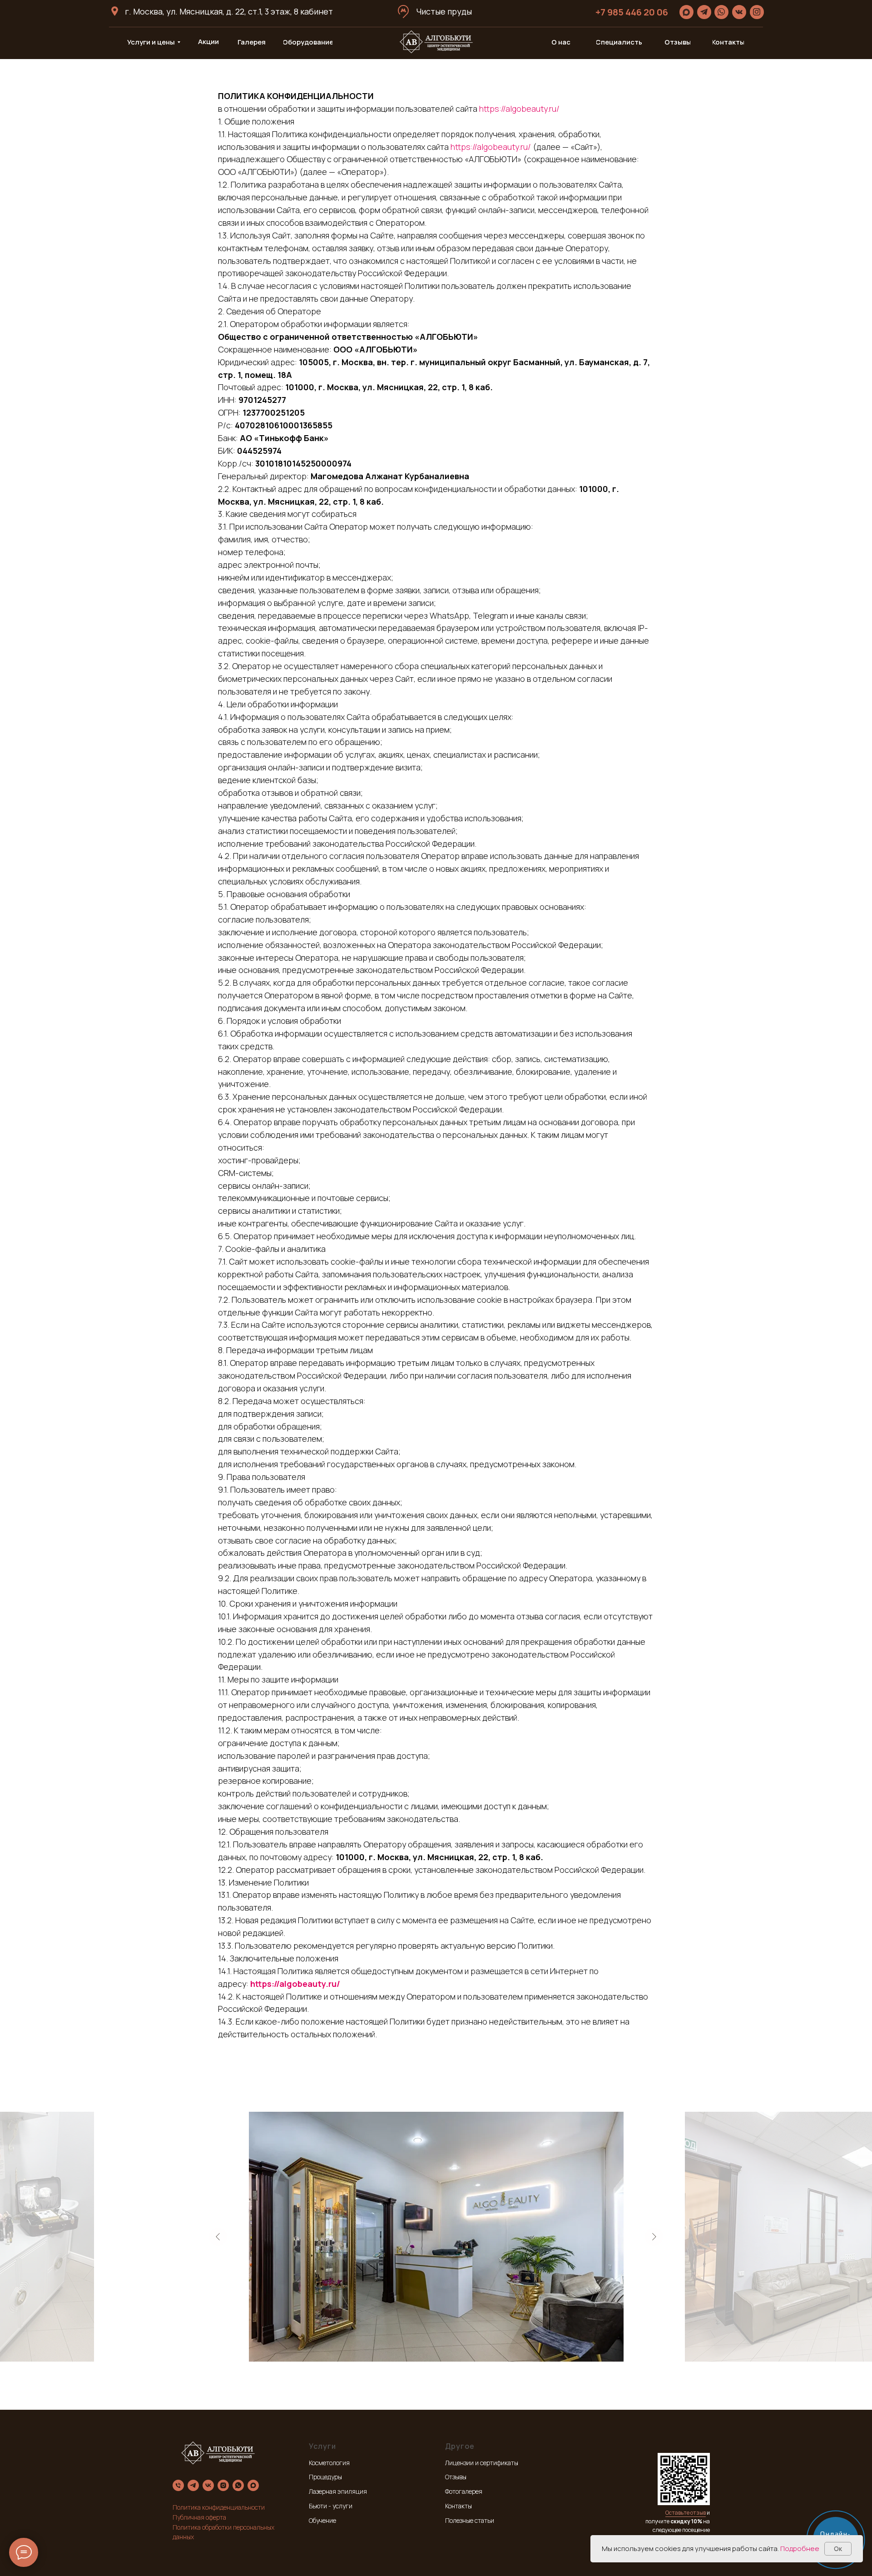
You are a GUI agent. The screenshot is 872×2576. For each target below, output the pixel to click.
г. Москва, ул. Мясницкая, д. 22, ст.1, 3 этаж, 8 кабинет (229, 11)
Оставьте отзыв (686, 2513)
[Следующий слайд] (654, 2237)
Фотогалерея (464, 2491)
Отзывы (456, 2477)
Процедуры (325, 2477)
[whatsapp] (238, 2485)
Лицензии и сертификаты (482, 2463)
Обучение (322, 2520)
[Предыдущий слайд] (218, 2237)
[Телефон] (178, 2485)
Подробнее (800, 2549)
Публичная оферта (199, 2517)
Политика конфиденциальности (219, 2507)
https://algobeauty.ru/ (519, 109)
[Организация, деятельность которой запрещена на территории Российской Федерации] (223, 2485)
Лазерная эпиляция (338, 2491)
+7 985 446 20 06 (632, 12)
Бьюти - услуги (331, 2506)
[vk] (208, 2485)
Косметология (329, 2463)
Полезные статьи (470, 2520)
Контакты (458, 2506)
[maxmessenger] (253, 2485)
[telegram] (193, 2485)
